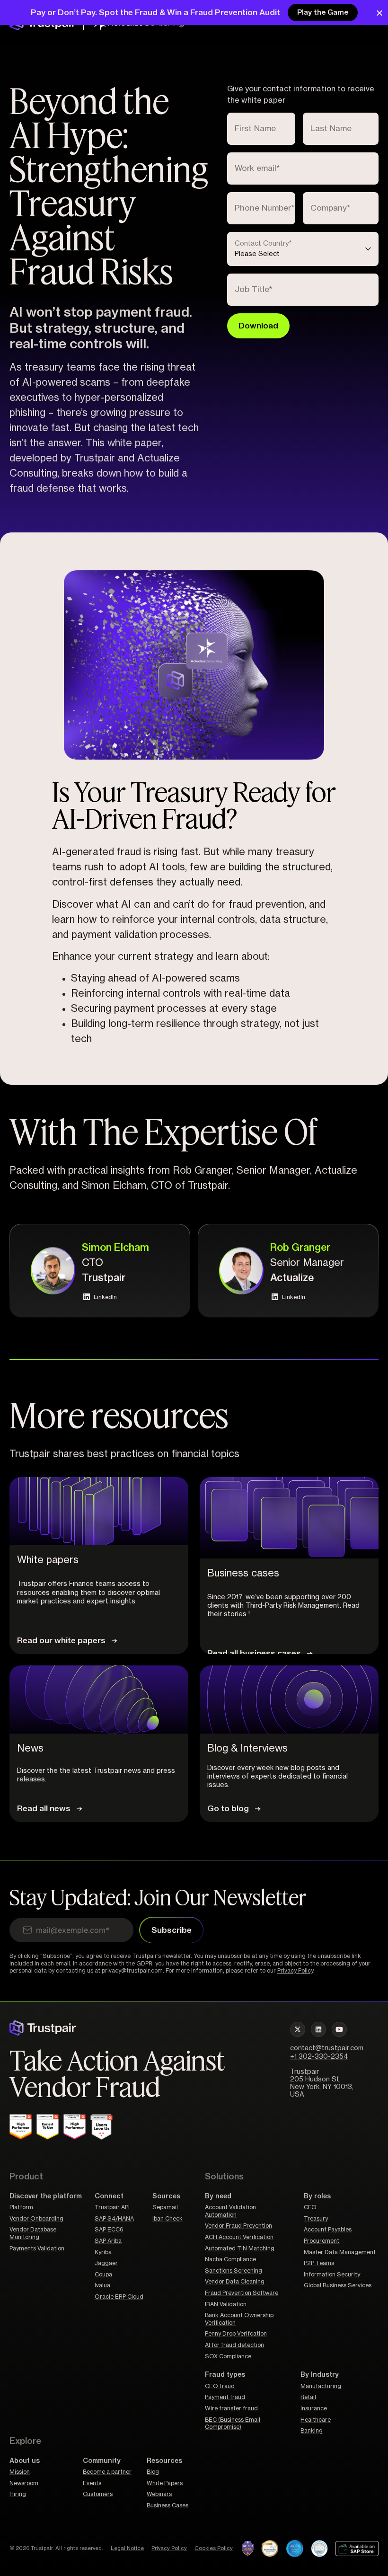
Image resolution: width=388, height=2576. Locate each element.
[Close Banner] (379, 13)
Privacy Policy (295, 1971)
